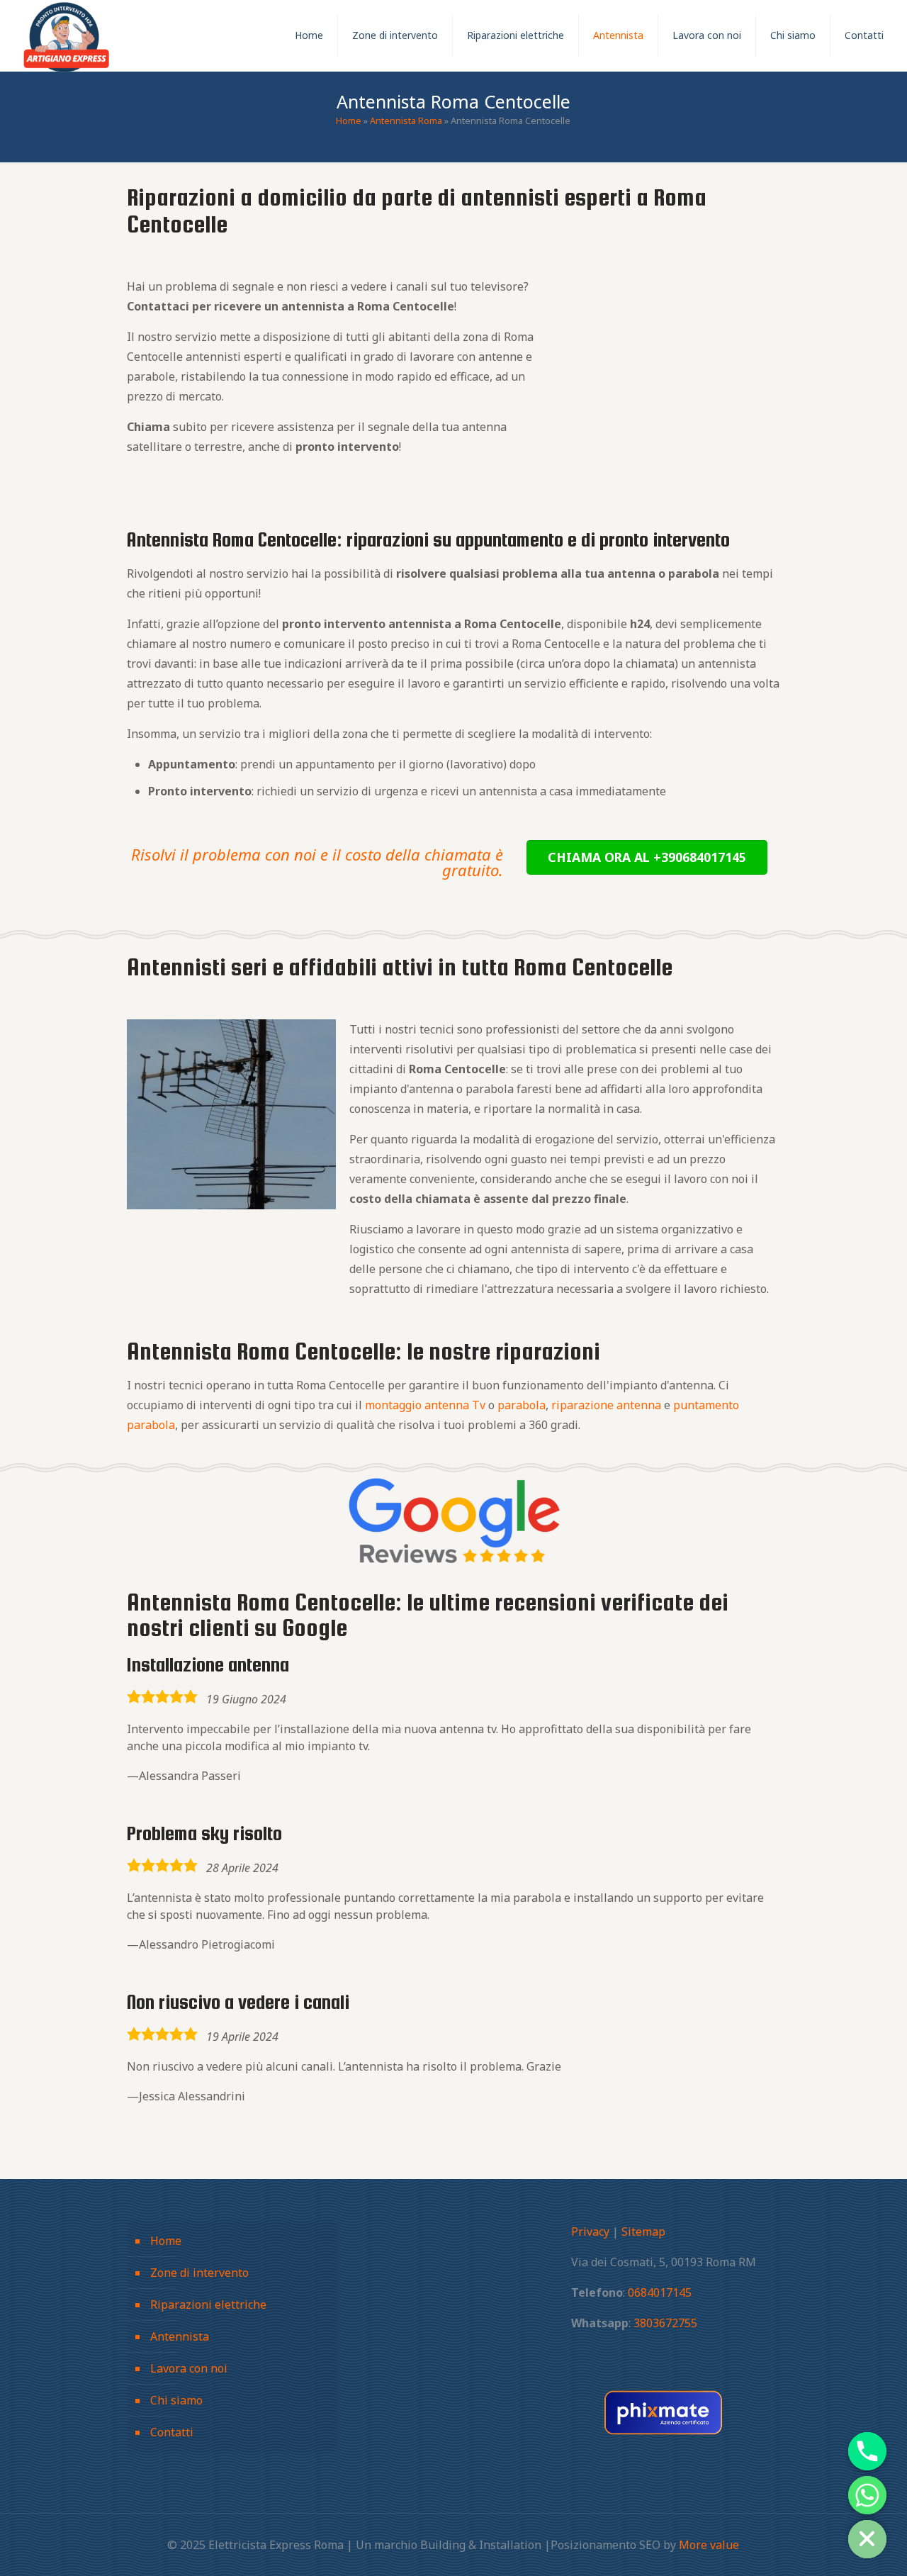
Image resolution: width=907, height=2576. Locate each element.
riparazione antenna (606, 1405)
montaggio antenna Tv (425, 1405)
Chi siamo (176, 2400)
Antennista (180, 2336)
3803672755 (665, 2323)
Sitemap (643, 2231)
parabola (522, 1405)
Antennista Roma (406, 121)
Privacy (590, 2231)
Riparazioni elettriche (208, 2305)
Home (349, 121)
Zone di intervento (199, 2273)
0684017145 (660, 2292)
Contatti (172, 2432)
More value (709, 2545)
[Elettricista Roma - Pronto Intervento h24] (67, 35)
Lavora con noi (189, 2368)
